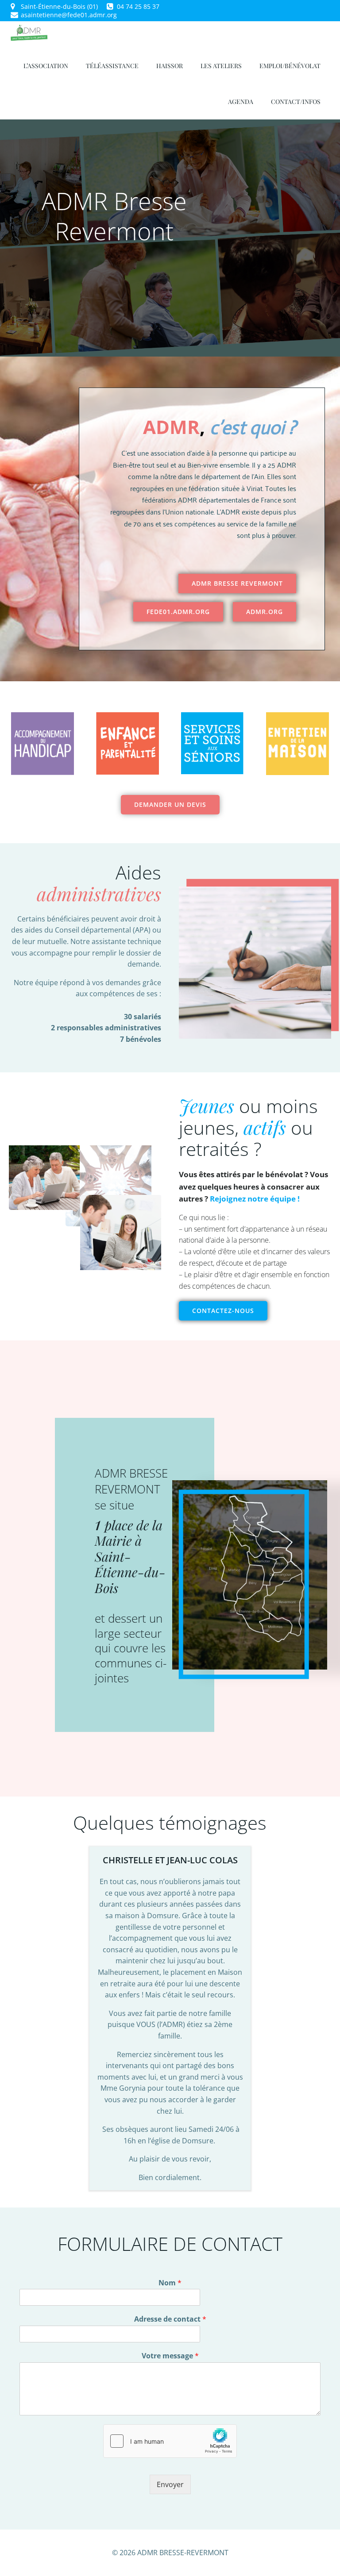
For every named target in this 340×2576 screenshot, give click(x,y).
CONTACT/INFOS (296, 102)
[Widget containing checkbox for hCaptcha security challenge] (170, 2441)
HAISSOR (170, 66)
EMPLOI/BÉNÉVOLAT (290, 66)
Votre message (170, 2356)
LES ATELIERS (221, 66)
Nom (170, 2283)
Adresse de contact (170, 2319)
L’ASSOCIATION (46, 66)
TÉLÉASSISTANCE (112, 66)
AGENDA (241, 102)
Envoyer (170, 2484)
